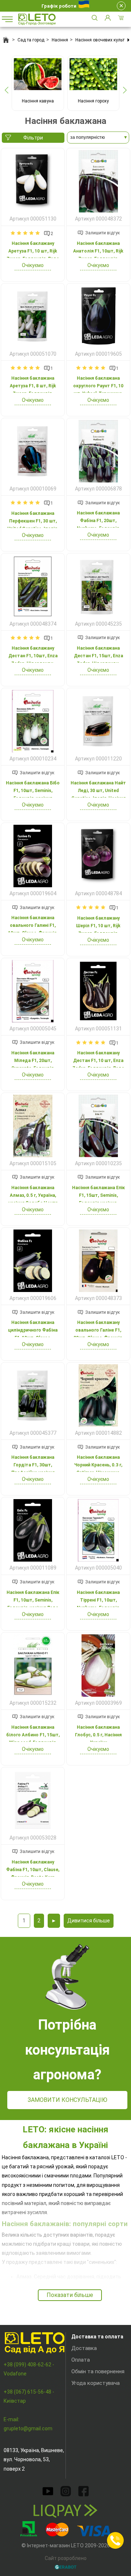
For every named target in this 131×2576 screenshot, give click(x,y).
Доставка (84, 2348)
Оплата (81, 2360)
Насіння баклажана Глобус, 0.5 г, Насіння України (98, 1735)
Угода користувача (96, 2383)
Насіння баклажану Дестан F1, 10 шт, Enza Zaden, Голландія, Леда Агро (98, 1064)
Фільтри (33, 138)
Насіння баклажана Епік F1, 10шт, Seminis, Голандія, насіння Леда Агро (33, 1604)
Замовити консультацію (68, 2100)
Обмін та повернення (98, 2371)
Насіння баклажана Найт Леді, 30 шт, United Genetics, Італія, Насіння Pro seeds (98, 794)
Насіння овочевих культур (102, 40)
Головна (6, 40)
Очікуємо (33, 265)
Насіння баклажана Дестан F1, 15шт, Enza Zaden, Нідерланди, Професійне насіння (98, 660)
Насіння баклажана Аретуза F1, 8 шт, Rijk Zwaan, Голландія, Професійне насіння (33, 390)
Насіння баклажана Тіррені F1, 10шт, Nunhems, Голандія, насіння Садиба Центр (98, 1604)
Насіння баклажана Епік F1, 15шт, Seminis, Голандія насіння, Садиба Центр (98, 1199)
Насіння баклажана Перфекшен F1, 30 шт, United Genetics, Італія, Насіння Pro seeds (33, 525)
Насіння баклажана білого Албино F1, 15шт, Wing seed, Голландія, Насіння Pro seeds (33, 1739)
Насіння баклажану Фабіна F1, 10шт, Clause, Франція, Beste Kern (33, 1870)
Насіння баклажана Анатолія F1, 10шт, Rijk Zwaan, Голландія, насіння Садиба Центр (98, 255)
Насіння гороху (93, 101)
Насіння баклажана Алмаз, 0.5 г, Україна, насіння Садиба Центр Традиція (33, 1199)
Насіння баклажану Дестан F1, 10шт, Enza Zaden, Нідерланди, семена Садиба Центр (33, 660)
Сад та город (31, 40)
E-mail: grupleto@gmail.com (28, 2424)
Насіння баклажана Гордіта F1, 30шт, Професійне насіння (33, 1465)
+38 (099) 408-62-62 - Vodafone (29, 2369)
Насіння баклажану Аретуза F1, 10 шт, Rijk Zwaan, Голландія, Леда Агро (33, 255)
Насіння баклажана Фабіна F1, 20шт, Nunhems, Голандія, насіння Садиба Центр (98, 524)
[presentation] (6, 90)
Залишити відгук (102, 233)
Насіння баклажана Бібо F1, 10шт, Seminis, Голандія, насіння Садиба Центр (33, 794)
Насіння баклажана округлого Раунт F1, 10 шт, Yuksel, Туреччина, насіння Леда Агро (98, 390)
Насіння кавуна (38, 101)
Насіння (60, 40)
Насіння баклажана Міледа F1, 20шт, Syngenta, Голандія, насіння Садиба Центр (33, 1064)
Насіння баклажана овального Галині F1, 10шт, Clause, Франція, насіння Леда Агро (33, 929)
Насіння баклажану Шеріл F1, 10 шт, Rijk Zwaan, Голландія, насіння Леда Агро (98, 930)
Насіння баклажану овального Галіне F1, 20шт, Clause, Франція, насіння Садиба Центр (98, 1334)
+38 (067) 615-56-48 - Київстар (29, 2396)
